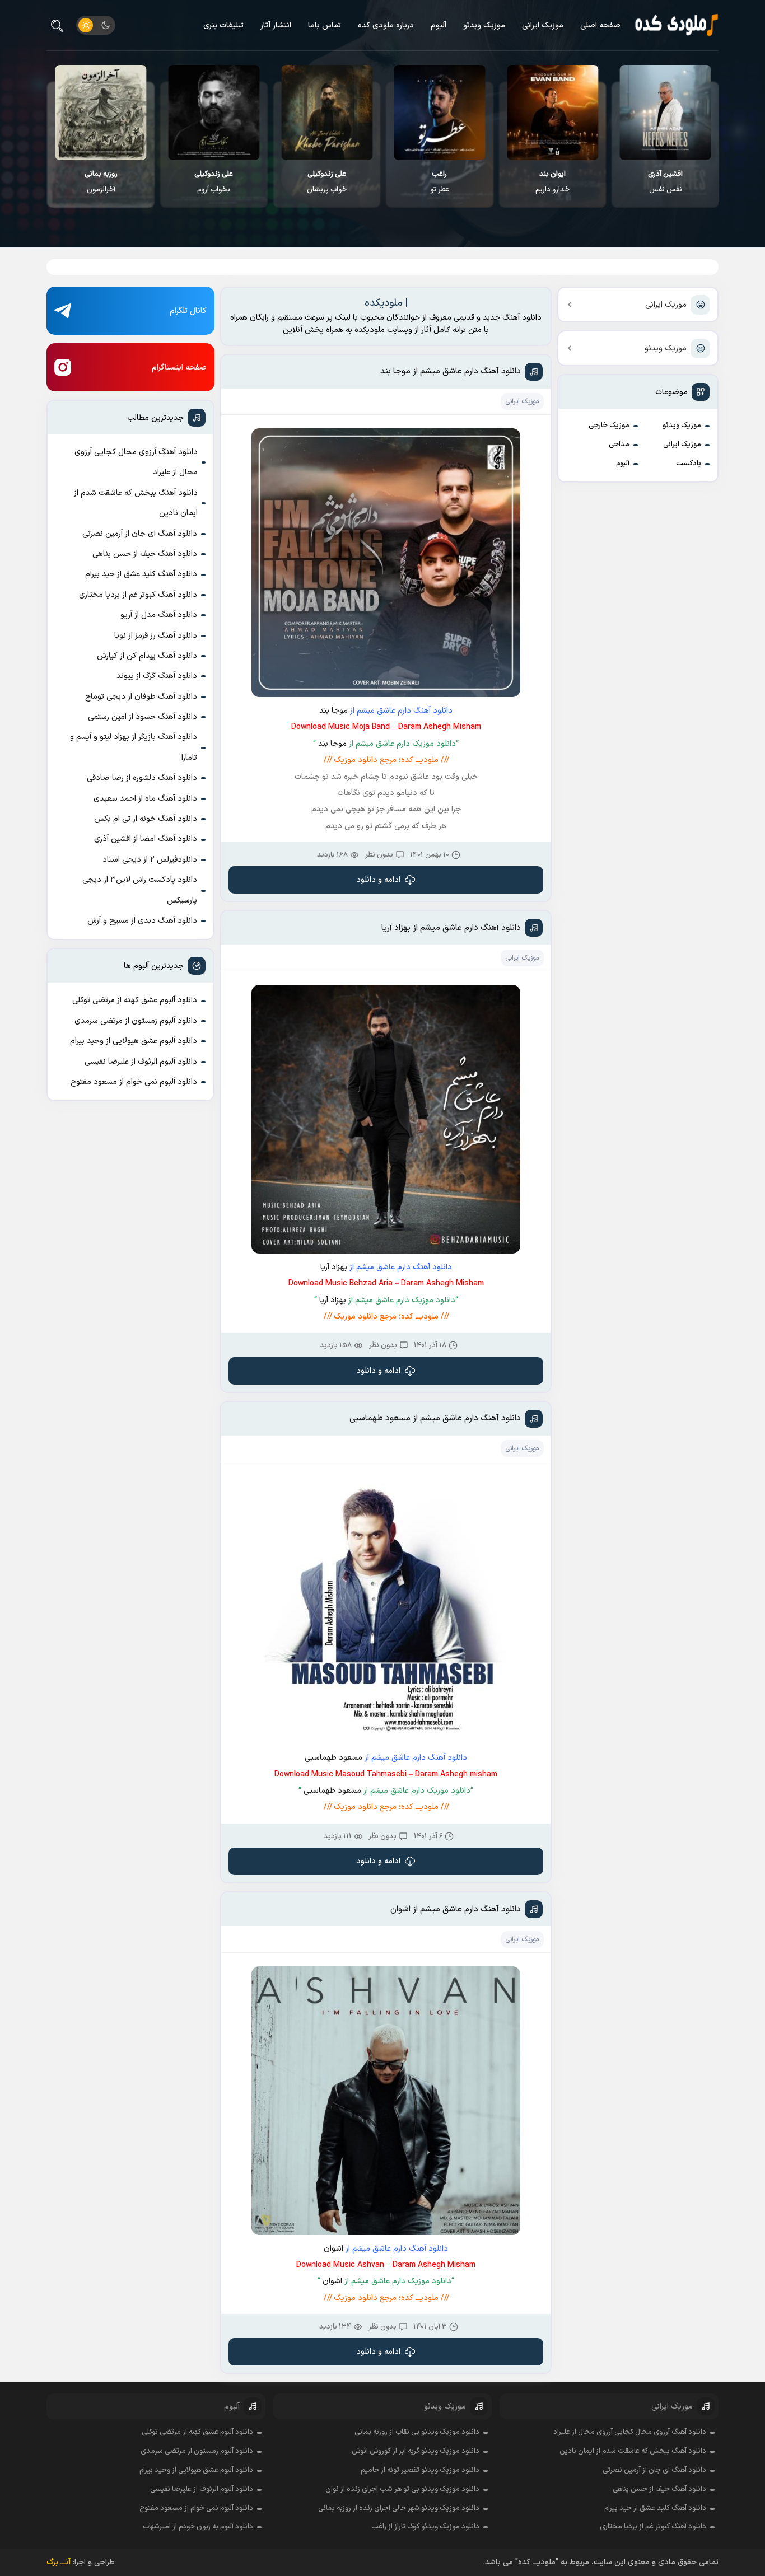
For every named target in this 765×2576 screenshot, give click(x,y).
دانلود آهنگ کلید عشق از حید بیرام (141, 574)
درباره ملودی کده (386, 25)
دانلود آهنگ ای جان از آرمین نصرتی (140, 534)
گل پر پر (101, 182)
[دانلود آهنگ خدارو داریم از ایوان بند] (665, 113)
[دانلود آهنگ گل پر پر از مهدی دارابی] (101, 113)
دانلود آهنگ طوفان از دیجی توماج (141, 697)
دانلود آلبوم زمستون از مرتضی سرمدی (136, 1021)
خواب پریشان (439, 182)
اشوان (333, 2249)
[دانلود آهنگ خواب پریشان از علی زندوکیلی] (439, 113)
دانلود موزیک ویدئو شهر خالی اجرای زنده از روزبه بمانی (399, 2508)
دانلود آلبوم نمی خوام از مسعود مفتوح (134, 1082)
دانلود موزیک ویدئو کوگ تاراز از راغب (425, 2527)
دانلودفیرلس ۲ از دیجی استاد (150, 860)
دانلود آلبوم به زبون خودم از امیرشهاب (198, 2527)
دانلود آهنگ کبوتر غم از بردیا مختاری (138, 595)
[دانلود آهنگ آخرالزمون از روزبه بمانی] (214, 113)
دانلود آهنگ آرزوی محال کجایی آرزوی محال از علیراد (136, 462)
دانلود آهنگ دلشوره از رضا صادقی (142, 778)
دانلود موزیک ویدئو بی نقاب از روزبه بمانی (417, 2432)
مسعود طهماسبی (333, 1758)
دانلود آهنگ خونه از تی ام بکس (146, 819)
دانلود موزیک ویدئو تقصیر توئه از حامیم (420, 2470)
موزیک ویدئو (484, 25)
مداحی (619, 445)
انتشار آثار (276, 25)
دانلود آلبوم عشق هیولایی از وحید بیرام (134, 1041)
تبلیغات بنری (223, 25)
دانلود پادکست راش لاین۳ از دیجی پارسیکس (140, 890)
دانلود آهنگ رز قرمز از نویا (156, 636)
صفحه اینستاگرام (179, 368)
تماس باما (325, 25)
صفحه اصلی (600, 25)
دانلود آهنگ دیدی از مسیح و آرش (142, 921)
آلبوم (439, 25)
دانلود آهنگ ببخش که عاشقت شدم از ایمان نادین (136, 503)
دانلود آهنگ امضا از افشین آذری (146, 839)
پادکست (689, 464)
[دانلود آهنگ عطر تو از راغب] (552, 113)
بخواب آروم (326, 182)
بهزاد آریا (334, 1267)
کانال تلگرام (188, 311)
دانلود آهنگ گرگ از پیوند (157, 676)
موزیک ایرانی (543, 25)
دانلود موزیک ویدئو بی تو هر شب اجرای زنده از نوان (402, 2489)
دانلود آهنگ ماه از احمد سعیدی (145, 799)
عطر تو (552, 182)
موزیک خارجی (609, 426)
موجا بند (333, 711)
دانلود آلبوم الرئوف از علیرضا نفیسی (141, 1062)
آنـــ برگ (59, 2562)
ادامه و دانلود (378, 880)
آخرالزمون (214, 182)
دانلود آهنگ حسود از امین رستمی (143, 717)
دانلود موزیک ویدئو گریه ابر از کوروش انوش (416, 2451)
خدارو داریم (665, 182)
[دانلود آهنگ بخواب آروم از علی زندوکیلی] (326, 113)
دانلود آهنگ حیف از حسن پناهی (145, 554)
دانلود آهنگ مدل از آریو (159, 615)
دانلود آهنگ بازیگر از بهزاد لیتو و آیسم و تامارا (134, 747)
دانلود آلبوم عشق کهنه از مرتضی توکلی (135, 1000)
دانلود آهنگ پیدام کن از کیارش (147, 656)
